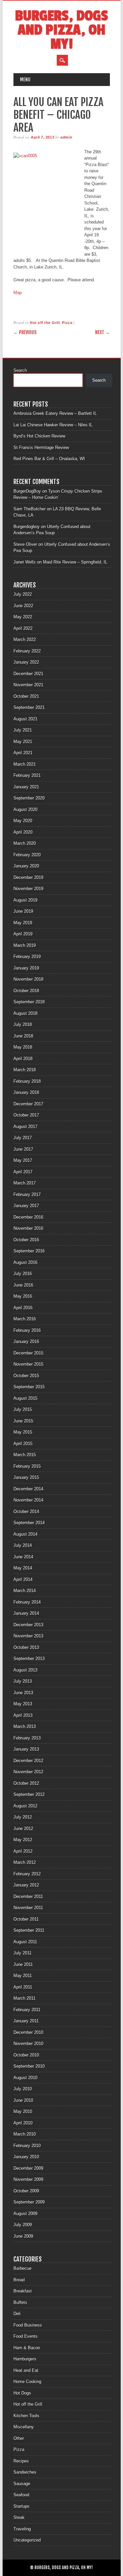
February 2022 (27, 651)
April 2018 (23, 1059)
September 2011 (29, 1930)
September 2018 (29, 1002)
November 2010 (28, 2044)
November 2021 (28, 685)
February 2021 (27, 775)
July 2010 (23, 2089)
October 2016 (26, 1240)
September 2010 (29, 2066)
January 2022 (26, 662)
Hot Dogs (22, 2393)
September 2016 (29, 1251)
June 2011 (23, 1964)
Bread (19, 2280)
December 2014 (28, 1489)
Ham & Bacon (27, 2348)
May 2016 (23, 1296)
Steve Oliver (25, 544)
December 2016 (28, 1217)
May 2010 (23, 2111)
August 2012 (25, 1806)
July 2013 (23, 1681)
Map (18, 293)
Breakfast (23, 2291)
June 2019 (23, 911)
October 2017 (26, 1115)
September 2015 (29, 1387)
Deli (17, 2314)
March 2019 (25, 945)
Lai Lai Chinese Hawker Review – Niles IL (53, 425)
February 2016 (27, 1330)
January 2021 (26, 787)
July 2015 (23, 1409)
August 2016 (25, 1262)
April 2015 (23, 1444)
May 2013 (23, 1704)
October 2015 (26, 1376)
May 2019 (23, 923)
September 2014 (29, 1523)
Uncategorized (27, 2540)
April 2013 (23, 1715)
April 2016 (23, 1308)
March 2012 (25, 1862)
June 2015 (23, 1421)
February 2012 (27, 1874)
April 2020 (23, 832)
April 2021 (23, 753)
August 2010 (25, 2078)
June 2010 (23, 2100)
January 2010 (26, 2157)
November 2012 (28, 1772)
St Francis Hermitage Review (41, 447)
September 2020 (29, 798)
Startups (21, 2506)
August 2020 (25, 809)
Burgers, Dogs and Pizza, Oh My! (61, 30)
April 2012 (23, 1851)
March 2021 (25, 764)
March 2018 (25, 1070)
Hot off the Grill (45, 323)
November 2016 (28, 1228)
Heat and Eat (26, 2370)
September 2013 (29, 1659)
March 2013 (25, 1726)
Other (19, 2438)
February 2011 (27, 2010)
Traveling (22, 2529)
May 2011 (23, 1976)
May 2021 (23, 742)
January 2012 (26, 1885)
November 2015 (28, 1364)
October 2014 (26, 1512)
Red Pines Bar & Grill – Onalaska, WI (49, 459)
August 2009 (25, 2214)
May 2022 (23, 617)
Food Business (28, 2325)
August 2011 (25, 1942)
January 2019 (26, 968)
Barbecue (22, 2268)
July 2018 (23, 1024)
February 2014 (27, 1602)
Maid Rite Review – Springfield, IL (75, 562)
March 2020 (25, 843)
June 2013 (23, 1693)
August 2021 (25, 719)
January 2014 (26, 1613)
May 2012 (23, 1840)
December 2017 (28, 1104)
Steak (19, 2517)
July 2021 (23, 730)
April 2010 (23, 2123)
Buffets (20, 2302)
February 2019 (27, 957)
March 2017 (25, 1183)
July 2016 (23, 1274)
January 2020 (26, 866)
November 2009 (28, 2179)
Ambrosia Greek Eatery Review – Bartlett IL (55, 413)
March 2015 (25, 1455)
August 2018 (25, 1013)
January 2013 (26, 1749)
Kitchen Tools (26, 2416)
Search (20, 370)
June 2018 (23, 1036)
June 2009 (23, 2236)
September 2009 (29, 2202)
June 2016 (23, 1285)
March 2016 (25, 1319)
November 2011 (28, 1908)
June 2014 (23, 1557)
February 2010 (27, 2146)
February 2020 (27, 855)
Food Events (26, 2336)
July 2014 (23, 1545)
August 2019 (25, 900)
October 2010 (26, 2055)
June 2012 (23, 1829)
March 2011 (24, 1998)
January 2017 (26, 1206)
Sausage (22, 2484)
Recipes (21, 2461)
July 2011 (22, 1953)
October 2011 (26, 1919)
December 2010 (28, 2032)
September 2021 (29, 707)
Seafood (21, 2495)
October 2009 (26, 2191)
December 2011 (28, 1896)
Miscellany (24, 2427)
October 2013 (26, 1647)
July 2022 (23, 594)
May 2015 (23, 1432)
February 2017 (27, 1194)
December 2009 (28, 2168)
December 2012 (28, 1761)
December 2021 (28, 674)
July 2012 (23, 1817)
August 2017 (25, 1127)
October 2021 (26, 696)
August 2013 (25, 1670)
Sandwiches (25, 2472)
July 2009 (23, 2225)
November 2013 (28, 1636)
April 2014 (23, 1579)
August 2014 (25, 1534)
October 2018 (26, 991)
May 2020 (23, 821)
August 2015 (25, 1398)
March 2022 (25, 639)
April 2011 (23, 1987)
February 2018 (27, 1081)
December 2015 (28, 1353)
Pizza (67, 323)
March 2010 (25, 2134)
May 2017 (23, 1160)
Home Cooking (27, 2382)
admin (66, 137)
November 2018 (28, 979)
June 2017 (23, 1149)
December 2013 (28, 1625)
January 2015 (26, 1477)
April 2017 (23, 1172)
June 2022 (23, 606)
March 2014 (25, 1591)
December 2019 (28, 877)
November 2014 (28, 1500)
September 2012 (29, 1794)
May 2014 (23, 1568)
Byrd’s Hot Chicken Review (39, 436)
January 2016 (26, 1341)
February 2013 (27, 1738)
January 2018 (26, 1092)
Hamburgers (25, 2359)
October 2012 (26, 1783)
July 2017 (23, 1138)
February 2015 (27, 1466)
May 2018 (23, 1047)
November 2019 (28, 889)
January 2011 (26, 2021)
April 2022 (23, 628)
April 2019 (23, 934)
